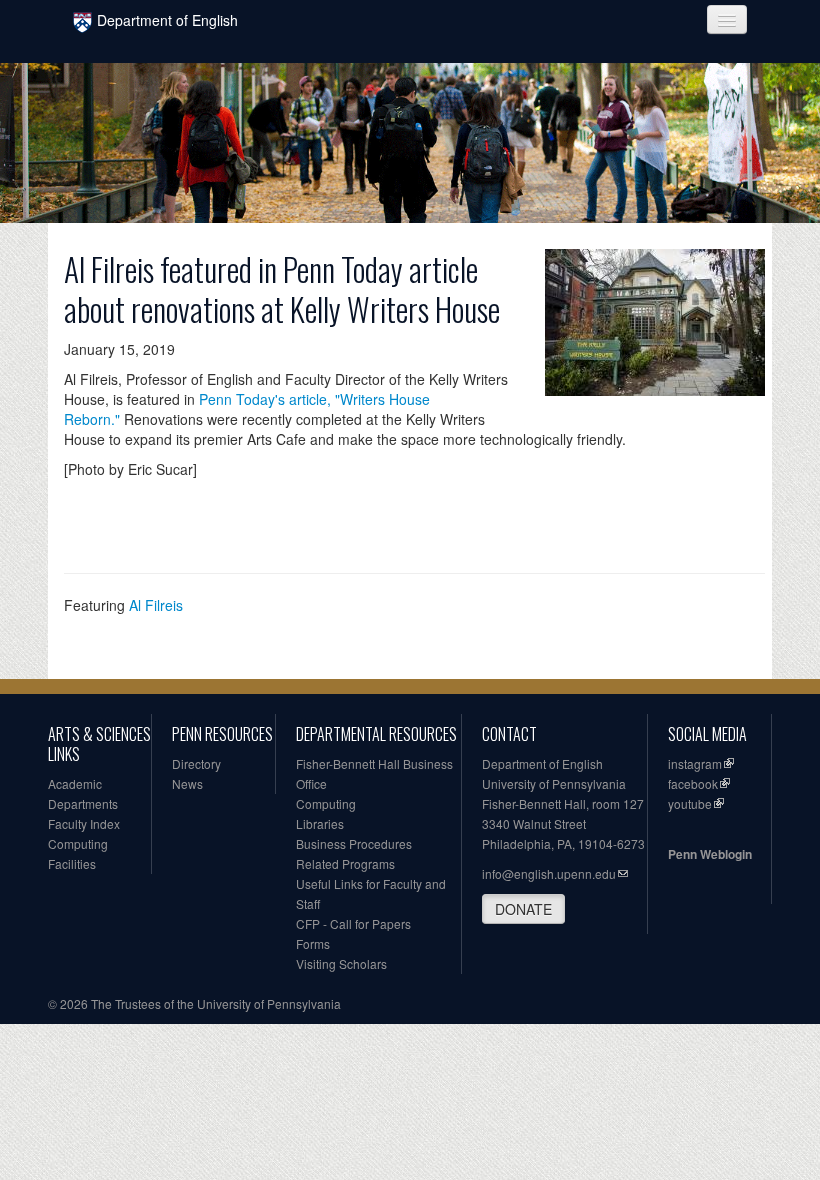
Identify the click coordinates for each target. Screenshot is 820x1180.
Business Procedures (354, 843)
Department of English (167, 20)
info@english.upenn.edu (549, 873)
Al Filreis (156, 605)
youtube (690, 803)
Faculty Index (84, 823)
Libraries (320, 823)
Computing (78, 843)
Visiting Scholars (341, 963)
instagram (695, 763)
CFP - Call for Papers (353, 923)
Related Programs (345, 863)
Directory (196, 763)
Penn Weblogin (710, 854)
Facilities (72, 863)
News (187, 783)
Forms (313, 943)
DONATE (523, 909)
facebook (693, 783)
